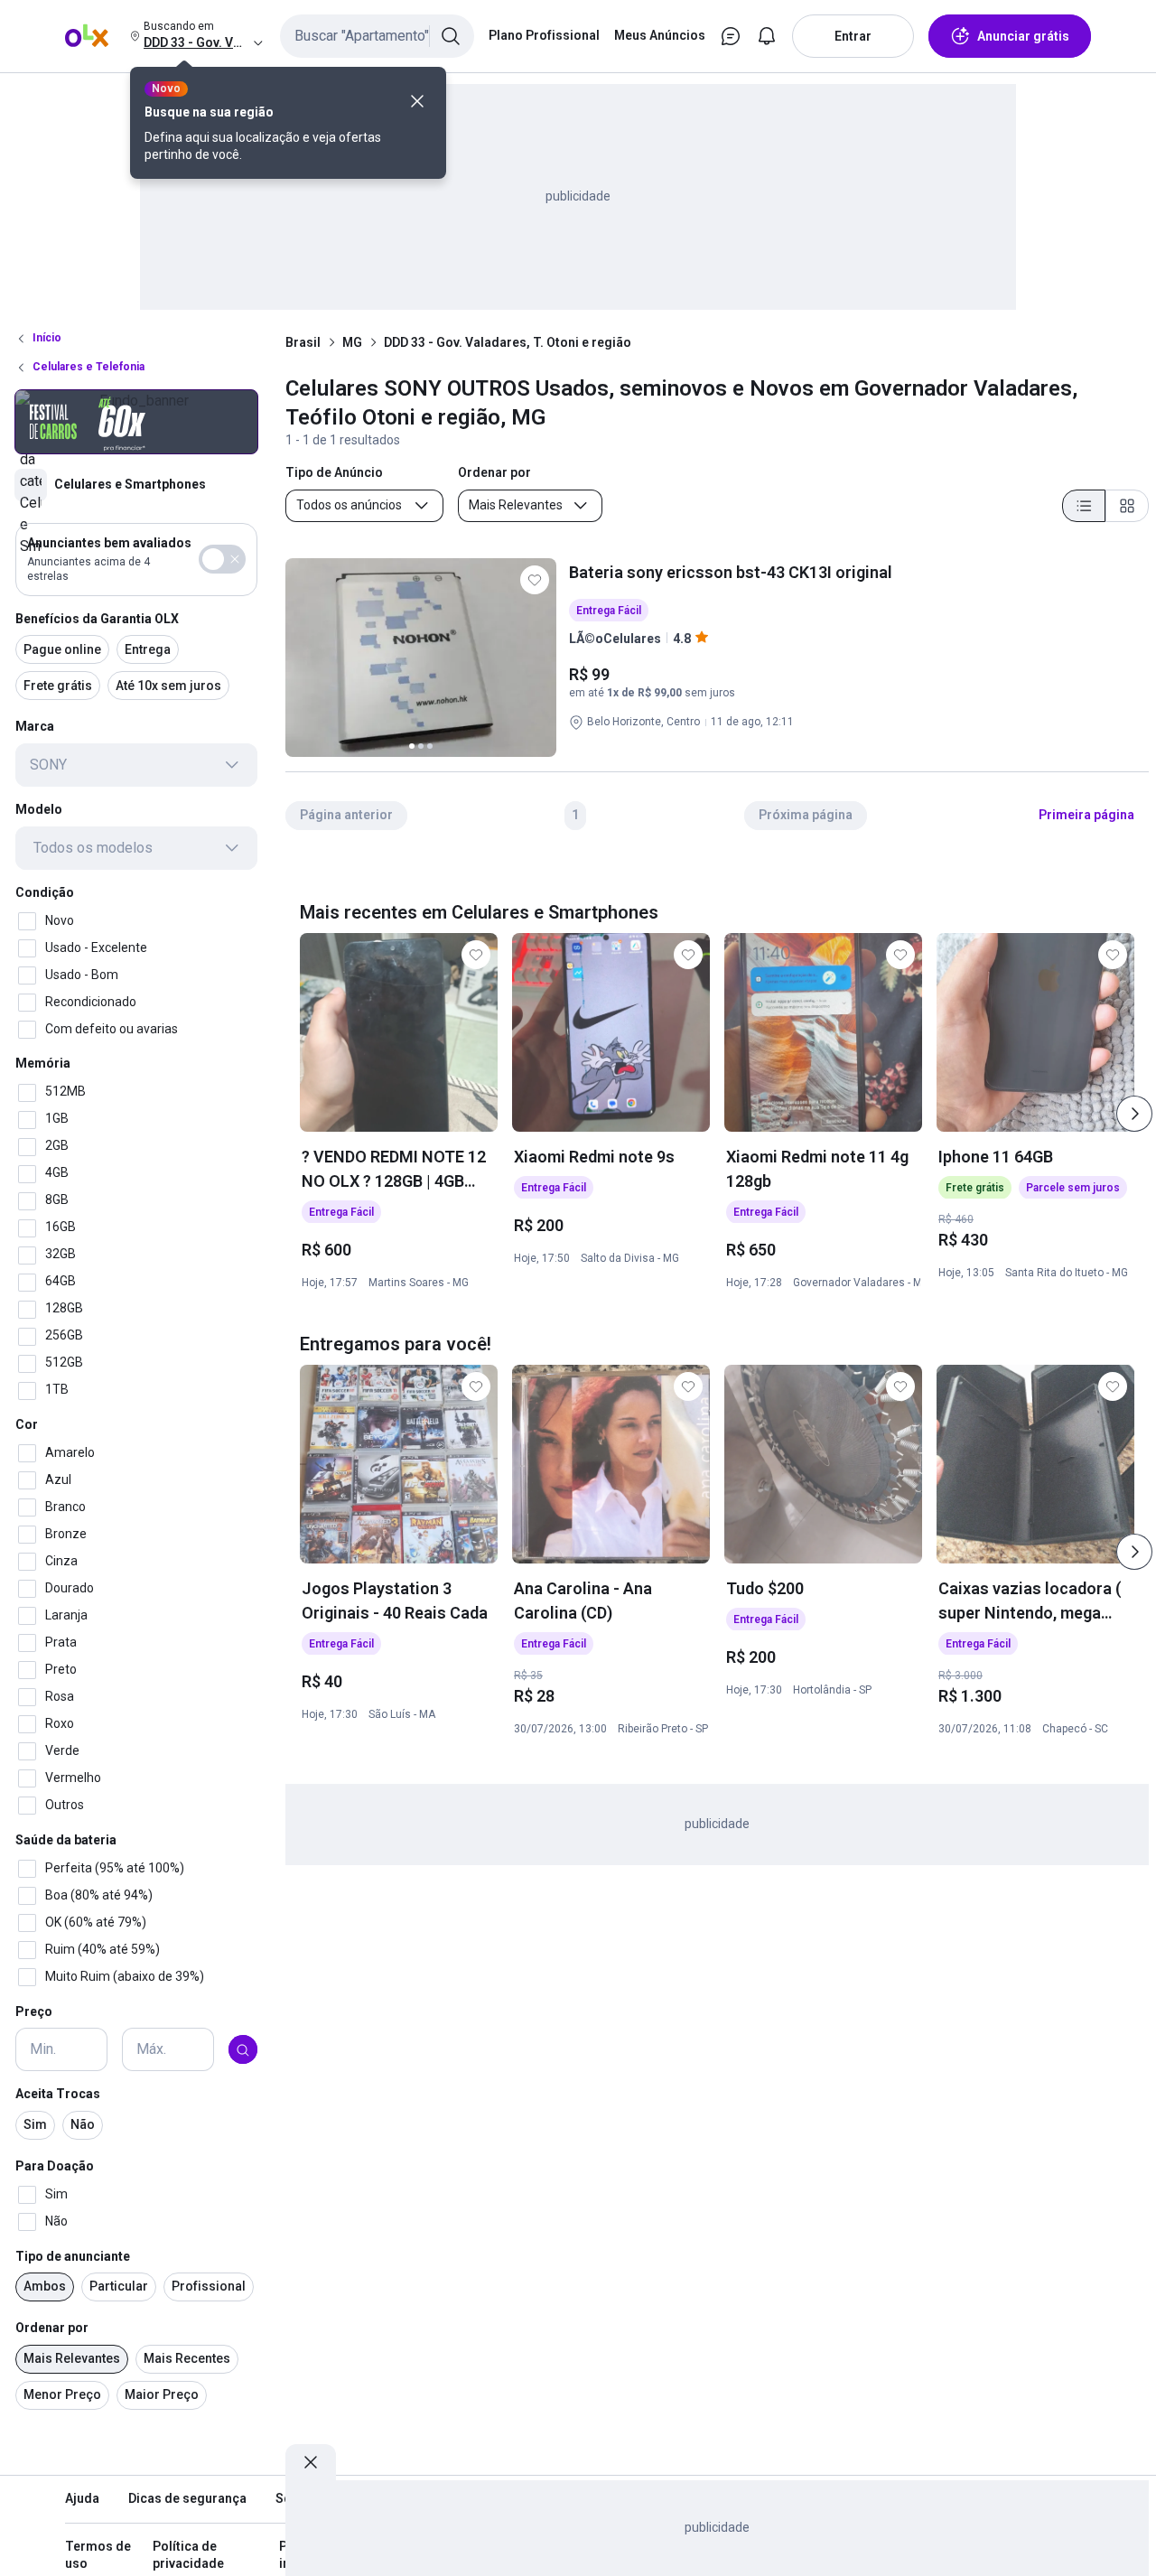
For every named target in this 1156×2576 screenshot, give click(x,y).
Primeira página (1086, 815)
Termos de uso (98, 2555)
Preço (34, 2011)
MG (352, 342)
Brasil (303, 342)
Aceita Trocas (58, 2095)
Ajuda (82, 2498)
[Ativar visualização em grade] (1127, 506)
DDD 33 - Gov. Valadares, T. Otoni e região (508, 342)
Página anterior (346, 815)
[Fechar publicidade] (311, 2462)
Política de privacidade (188, 2555)
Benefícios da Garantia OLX (97, 619)
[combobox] (377, 36)
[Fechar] (417, 101)
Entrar (853, 36)
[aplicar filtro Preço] (243, 2050)
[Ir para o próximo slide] (1134, 1114)
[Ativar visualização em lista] (1084, 506)
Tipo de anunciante (73, 2256)
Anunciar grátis (1023, 36)
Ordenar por (52, 2329)
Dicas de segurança (187, 2498)
